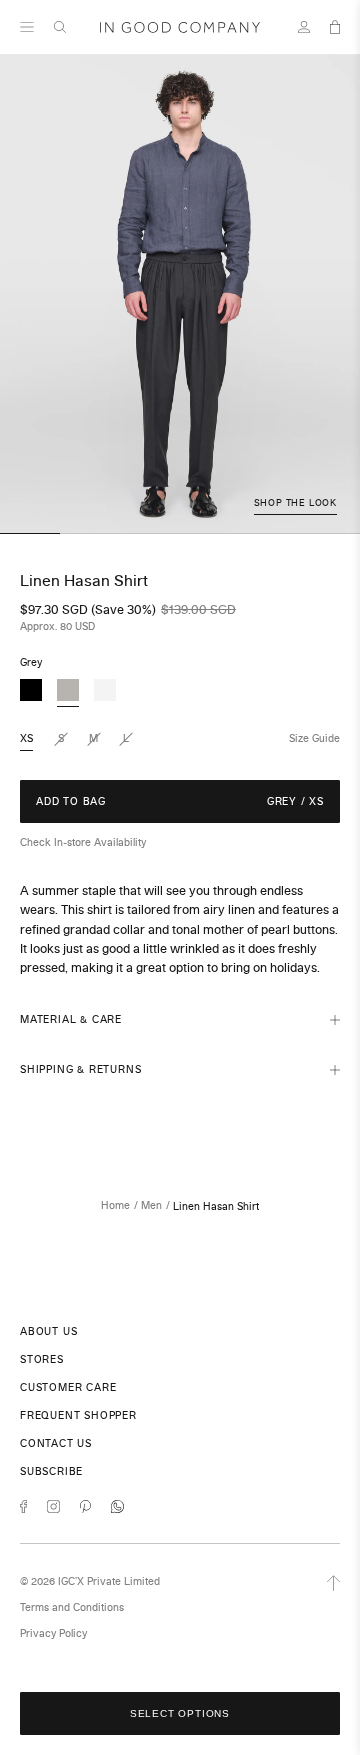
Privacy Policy (53, 1633)
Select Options (180, 1713)
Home (115, 1205)
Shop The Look (295, 502)
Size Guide (314, 738)
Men (151, 1205)
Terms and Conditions (72, 1607)
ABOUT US (48, 1331)
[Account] (304, 27)
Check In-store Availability (83, 842)
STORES (42, 1359)
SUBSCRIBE (51, 1471)
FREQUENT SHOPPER (78, 1415)
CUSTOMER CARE (68, 1387)
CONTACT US (56, 1443)
